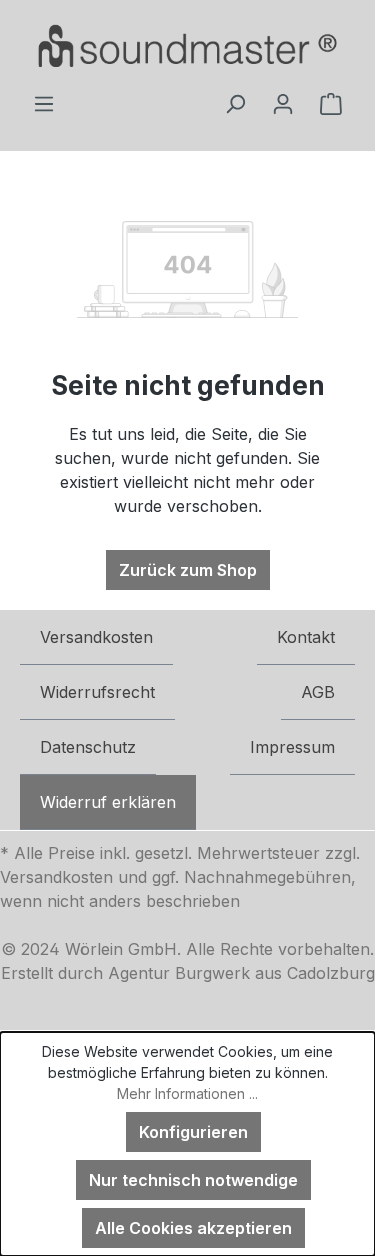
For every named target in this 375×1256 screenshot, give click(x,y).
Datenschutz (88, 747)
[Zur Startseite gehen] (187, 45)
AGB (318, 692)
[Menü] (44, 103)
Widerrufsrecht (97, 692)
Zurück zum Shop (188, 570)
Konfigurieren (193, 1132)
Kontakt (306, 637)
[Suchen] (235, 103)
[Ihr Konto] (283, 103)
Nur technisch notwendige (193, 1180)
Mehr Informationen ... (187, 1093)
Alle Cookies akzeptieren (193, 1228)
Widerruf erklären (108, 802)
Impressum (292, 747)
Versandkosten (96, 637)
